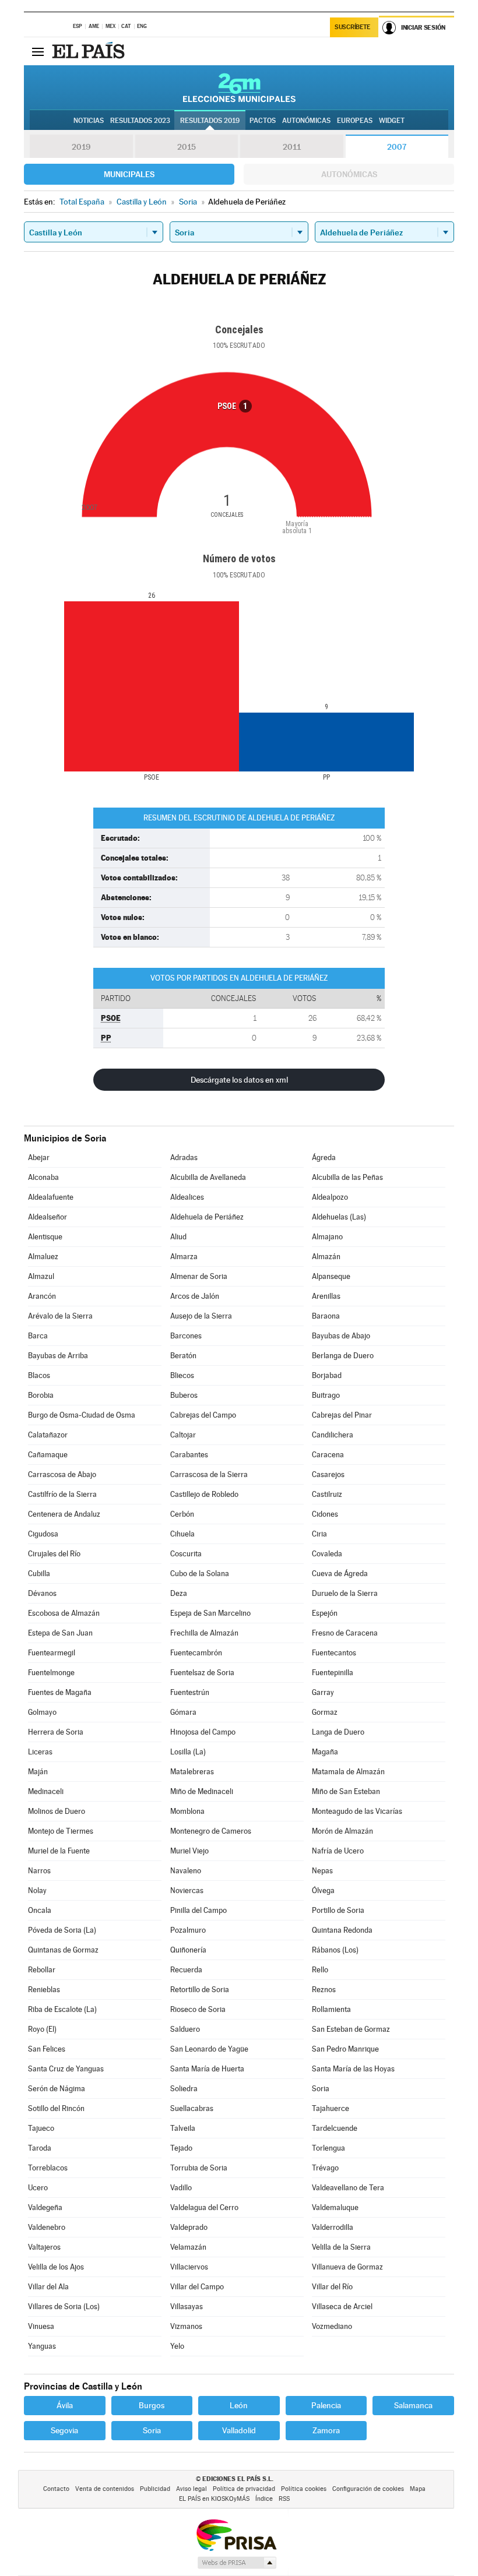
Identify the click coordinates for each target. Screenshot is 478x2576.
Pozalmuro (188, 1930)
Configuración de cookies (368, 2489)
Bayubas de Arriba (58, 1356)
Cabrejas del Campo (203, 1415)
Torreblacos (48, 2168)
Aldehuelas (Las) (339, 1217)
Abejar (39, 1157)
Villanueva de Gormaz (347, 2267)
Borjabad (327, 1375)
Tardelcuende (335, 2128)
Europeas (355, 121)
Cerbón (182, 1514)
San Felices (47, 2049)
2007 (397, 147)
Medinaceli (46, 1791)
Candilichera (333, 1435)
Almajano (327, 1237)
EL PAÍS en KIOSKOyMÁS (214, 2499)
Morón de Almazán (342, 1831)
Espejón (325, 1613)
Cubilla (39, 1574)
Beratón (183, 1356)
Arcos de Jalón (195, 1296)
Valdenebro (47, 2227)
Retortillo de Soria (200, 1990)
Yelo (177, 2346)
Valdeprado (189, 2227)
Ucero (38, 2188)
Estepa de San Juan (60, 1633)
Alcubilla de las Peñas (347, 1177)
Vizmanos (186, 2326)
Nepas (322, 1871)
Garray (323, 1692)
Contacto (56, 2489)
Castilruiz (327, 1494)
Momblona (187, 1811)
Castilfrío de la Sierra (62, 1494)
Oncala (40, 1910)
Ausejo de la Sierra (201, 1316)
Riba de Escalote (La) (62, 2009)
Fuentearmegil (52, 1653)
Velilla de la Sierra (341, 2247)
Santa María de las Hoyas (353, 2069)
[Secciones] (38, 51)
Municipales (129, 174)
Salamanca (413, 2405)
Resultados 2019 (210, 121)
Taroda (40, 2148)
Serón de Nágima (57, 2089)
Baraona (326, 1316)
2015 (187, 147)
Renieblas (44, 1990)
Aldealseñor (48, 1217)
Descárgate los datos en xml (239, 1080)
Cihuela (182, 1534)
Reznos (324, 1990)
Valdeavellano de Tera (348, 2188)
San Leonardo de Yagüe (209, 2049)
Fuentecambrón (196, 1653)
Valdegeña (45, 2207)
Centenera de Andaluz (64, 1514)
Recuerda (186, 1970)
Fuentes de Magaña (60, 1692)
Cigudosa (43, 1534)
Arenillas (326, 1296)
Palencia (326, 2405)
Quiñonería (188, 1950)
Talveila (183, 2128)
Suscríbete (352, 27)
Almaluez (43, 1257)
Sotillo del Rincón (56, 2108)
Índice (264, 2499)
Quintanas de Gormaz (63, 1950)
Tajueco (41, 2128)
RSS (284, 2499)
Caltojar (183, 1435)
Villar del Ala (48, 2287)
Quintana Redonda (342, 1930)
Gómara (183, 1712)
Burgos (152, 2405)
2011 (292, 147)
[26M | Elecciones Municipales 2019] (239, 87)
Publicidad (155, 2489)
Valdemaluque (335, 2207)
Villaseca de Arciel (342, 2307)
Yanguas (42, 2346)
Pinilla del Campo (198, 1910)
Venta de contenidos (105, 2489)
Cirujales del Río (54, 1554)
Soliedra (184, 2089)
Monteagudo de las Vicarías (357, 1811)
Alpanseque (331, 1276)
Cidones (325, 1514)
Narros (39, 1871)
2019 (81, 147)
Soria (321, 2089)
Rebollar (42, 1970)
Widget (392, 121)
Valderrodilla (333, 2227)
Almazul (41, 1276)
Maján (38, 1772)
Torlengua (328, 2148)
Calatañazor (48, 1435)
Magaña (325, 1752)
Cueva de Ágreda (340, 1574)
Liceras (40, 1752)
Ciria (319, 1534)
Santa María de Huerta (207, 2069)
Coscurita (186, 1554)
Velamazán (188, 2247)
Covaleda (327, 1554)
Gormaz (325, 1712)
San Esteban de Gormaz (351, 2029)
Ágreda (324, 1157)
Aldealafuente (51, 1197)
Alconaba (43, 1177)
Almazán (326, 1257)
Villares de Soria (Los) (64, 2307)
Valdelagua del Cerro (204, 2207)
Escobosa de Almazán (64, 1613)
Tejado (181, 2148)
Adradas (184, 1157)
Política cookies (304, 2489)
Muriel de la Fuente (59, 1851)
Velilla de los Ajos (56, 2267)
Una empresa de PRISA (236, 2534)
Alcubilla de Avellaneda (208, 1177)
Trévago (325, 2168)
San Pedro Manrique (345, 2049)
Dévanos (42, 1593)
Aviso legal (191, 2489)
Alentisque (45, 1237)
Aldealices (187, 1197)
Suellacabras (192, 2108)
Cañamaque (48, 1455)
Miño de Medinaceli (202, 1791)
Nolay (37, 1890)
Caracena (328, 1455)
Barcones (186, 1336)
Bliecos (182, 1375)
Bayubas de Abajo (341, 1336)
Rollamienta (331, 2009)
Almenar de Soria (199, 1276)
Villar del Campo (197, 2287)
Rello (320, 1970)
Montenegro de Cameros (211, 1831)
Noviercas (187, 1890)
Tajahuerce (331, 2108)
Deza (179, 1593)
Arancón (42, 1296)
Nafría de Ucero (338, 1851)
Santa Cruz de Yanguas (66, 2069)
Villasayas (187, 2307)
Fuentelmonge (51, 1673)
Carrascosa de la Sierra (209, 1474)
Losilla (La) (188, 1752)
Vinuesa (41, 2326)
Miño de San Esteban (346, 1791)
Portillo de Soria (338, 1910)
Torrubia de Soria (199, 2168)
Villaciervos (189, 2267)
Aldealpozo (330, 1197)
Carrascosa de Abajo (62, 1474)
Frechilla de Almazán (204, 1633)
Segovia (64, 2430)
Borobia (41, 1395)
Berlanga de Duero (343, 1356)
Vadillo (181, 2188)
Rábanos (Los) (335, 1950)
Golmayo (42, 1712)
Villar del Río (332, 2287)
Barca (38, 1336)
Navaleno (186, 1871)
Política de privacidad (244, 2489)
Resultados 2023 (140, 121)
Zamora (326, 2430)
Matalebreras (192, 1772)
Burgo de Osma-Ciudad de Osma (82, 1415)
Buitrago (326, 1395)
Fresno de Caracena (345, 1633)
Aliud (178, 1237)
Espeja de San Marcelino (210, 1613)
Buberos (184, 1395)
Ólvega (323, 1890)
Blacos (39, 1375)
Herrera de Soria (56, 1732)
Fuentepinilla (333, 1673)
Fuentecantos (334, 1653)
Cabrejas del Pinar (342, 1415)
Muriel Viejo (189, 1851)
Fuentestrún (190, 1692)
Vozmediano (332, 2326)
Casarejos (328, 1474)
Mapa (418, 2489)
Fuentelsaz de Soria (202, 1673)
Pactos (263, 121)
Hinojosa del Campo (203, 1732)
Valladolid (239, 2430)
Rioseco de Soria (198, 2009)
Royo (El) (42, 2029)
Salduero (185, 2029)
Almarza (184, 1257)
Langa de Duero (338, 1732)
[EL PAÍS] (90, 51)
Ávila (65, 2405)
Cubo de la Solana (200, 1574)
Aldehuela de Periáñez (207, 1217)
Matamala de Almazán (348, 1772)
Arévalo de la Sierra (60, 1316)
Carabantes (189, 1455)
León (239, 2405)
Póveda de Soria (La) (62, 1930)
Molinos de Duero (57, 1811)
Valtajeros (44, 2247)
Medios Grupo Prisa (236, 2563)
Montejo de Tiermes (61, 1831)
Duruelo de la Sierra (345, 1593)
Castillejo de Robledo (204, 1494)
